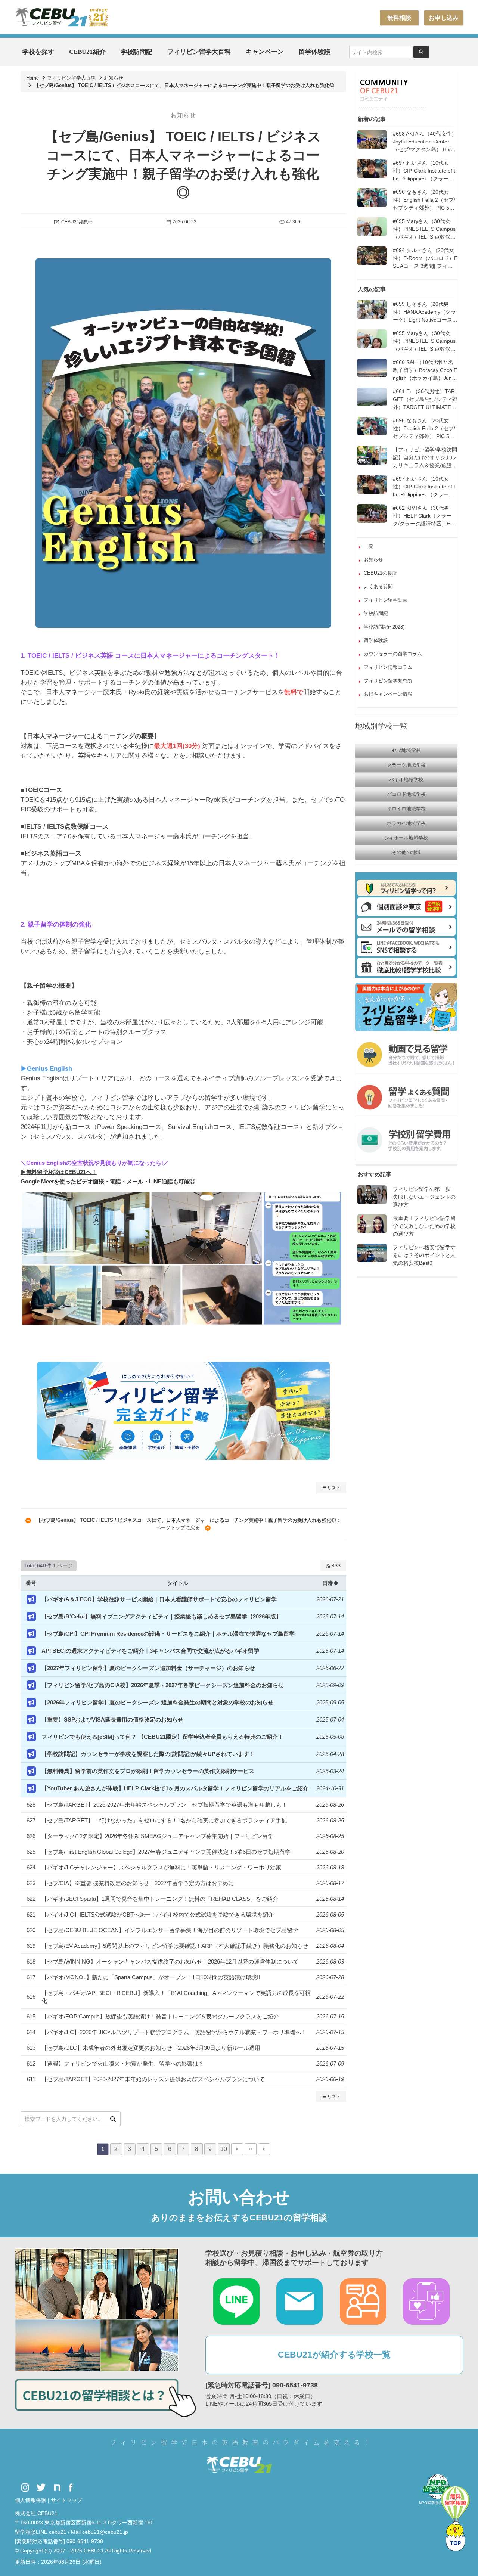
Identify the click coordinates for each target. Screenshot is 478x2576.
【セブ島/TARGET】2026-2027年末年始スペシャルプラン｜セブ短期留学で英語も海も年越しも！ (164, 1805)
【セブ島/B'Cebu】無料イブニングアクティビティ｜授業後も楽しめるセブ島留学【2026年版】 (162, 1616)
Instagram (25, 2488)
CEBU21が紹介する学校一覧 (334, 2355)
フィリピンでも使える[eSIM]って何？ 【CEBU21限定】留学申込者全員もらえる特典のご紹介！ (162, 1737)
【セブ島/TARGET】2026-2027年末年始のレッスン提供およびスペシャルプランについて (153, 2079)
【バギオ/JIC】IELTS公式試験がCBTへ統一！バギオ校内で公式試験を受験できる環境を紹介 (158, 1914)
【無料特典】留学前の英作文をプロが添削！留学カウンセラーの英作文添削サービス (148, 1771)
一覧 (369, 546)
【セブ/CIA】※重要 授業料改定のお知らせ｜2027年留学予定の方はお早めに (138, 1883)
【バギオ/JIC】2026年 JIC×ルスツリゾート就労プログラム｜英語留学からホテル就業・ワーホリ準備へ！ (174, 2032)
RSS (335, 1566)
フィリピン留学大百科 (199, 52)
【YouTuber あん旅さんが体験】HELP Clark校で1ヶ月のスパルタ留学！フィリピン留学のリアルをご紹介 (175, 1788)
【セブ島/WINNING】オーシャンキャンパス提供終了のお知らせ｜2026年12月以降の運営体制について (170, 1962)
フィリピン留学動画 (386, 600)
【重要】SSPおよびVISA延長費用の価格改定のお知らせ (112, 1720)
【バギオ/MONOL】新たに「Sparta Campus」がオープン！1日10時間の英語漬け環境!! (151, 1977)
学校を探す (38, 52)
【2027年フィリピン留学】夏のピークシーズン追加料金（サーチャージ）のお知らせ (148, 1668)
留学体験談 (315, 52)
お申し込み (444, 18)
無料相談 (399, 18)
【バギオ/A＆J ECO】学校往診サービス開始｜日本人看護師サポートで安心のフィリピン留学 (159, 1599)
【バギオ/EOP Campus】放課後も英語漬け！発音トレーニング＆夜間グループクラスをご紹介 (160, 2016)
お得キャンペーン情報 (388, 694)
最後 (251, 2149)
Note (57, 2488)
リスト (333, 1488)
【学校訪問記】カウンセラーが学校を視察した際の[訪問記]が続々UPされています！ (148, 1754)
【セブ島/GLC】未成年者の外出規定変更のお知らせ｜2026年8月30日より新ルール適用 (151, 2048)
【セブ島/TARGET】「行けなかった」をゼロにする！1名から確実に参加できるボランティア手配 (164, 1820)
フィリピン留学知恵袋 (388, 681)
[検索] (113, 2119)
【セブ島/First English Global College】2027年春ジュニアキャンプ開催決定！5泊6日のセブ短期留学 (166, 1852)
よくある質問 (378, 586)
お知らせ (114, 78)
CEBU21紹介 (87, 52)
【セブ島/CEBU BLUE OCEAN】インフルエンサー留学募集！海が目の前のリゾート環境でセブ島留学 (170, 1930)
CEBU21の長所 (380, 573)
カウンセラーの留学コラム (393, 654)
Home (32, 78)
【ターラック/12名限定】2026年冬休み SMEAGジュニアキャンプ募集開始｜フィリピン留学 (157, 1836)
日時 (328, 1583)
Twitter (41, 2488)
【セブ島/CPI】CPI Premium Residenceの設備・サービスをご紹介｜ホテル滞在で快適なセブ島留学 (168, 1634)
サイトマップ (66, 2500)
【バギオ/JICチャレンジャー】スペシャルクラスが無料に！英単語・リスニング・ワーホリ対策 (161, 1867)
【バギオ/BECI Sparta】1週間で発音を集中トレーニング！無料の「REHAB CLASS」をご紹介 (160, 1899)
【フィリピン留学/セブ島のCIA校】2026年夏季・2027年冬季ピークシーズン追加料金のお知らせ (163, 1685)
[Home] (62, 17)
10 (224, 2149)
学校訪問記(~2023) (384, 627)
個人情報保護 (31, 2500)
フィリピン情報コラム (388, 667)
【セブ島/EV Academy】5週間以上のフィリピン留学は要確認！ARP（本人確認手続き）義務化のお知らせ (175, 1946)
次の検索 (264, 2149)
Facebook (71, 2488)
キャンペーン (265, 52)
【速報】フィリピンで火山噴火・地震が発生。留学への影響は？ (123, 2063)
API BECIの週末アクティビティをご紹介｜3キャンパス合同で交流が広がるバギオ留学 (150, 1651)
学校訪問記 (136, 52)
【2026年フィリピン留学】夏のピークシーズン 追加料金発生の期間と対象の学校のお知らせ (157, 1702)
